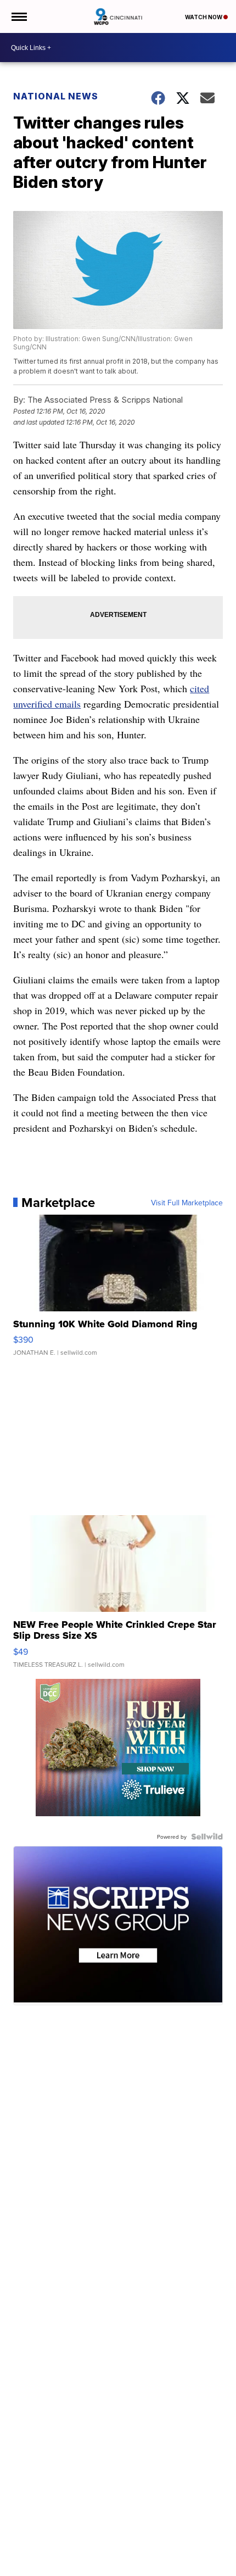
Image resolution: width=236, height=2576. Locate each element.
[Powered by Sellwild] (207, 1837)
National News (56, 96)
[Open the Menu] (18, 16)
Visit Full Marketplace (187, 1203)
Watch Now (204, 17)
